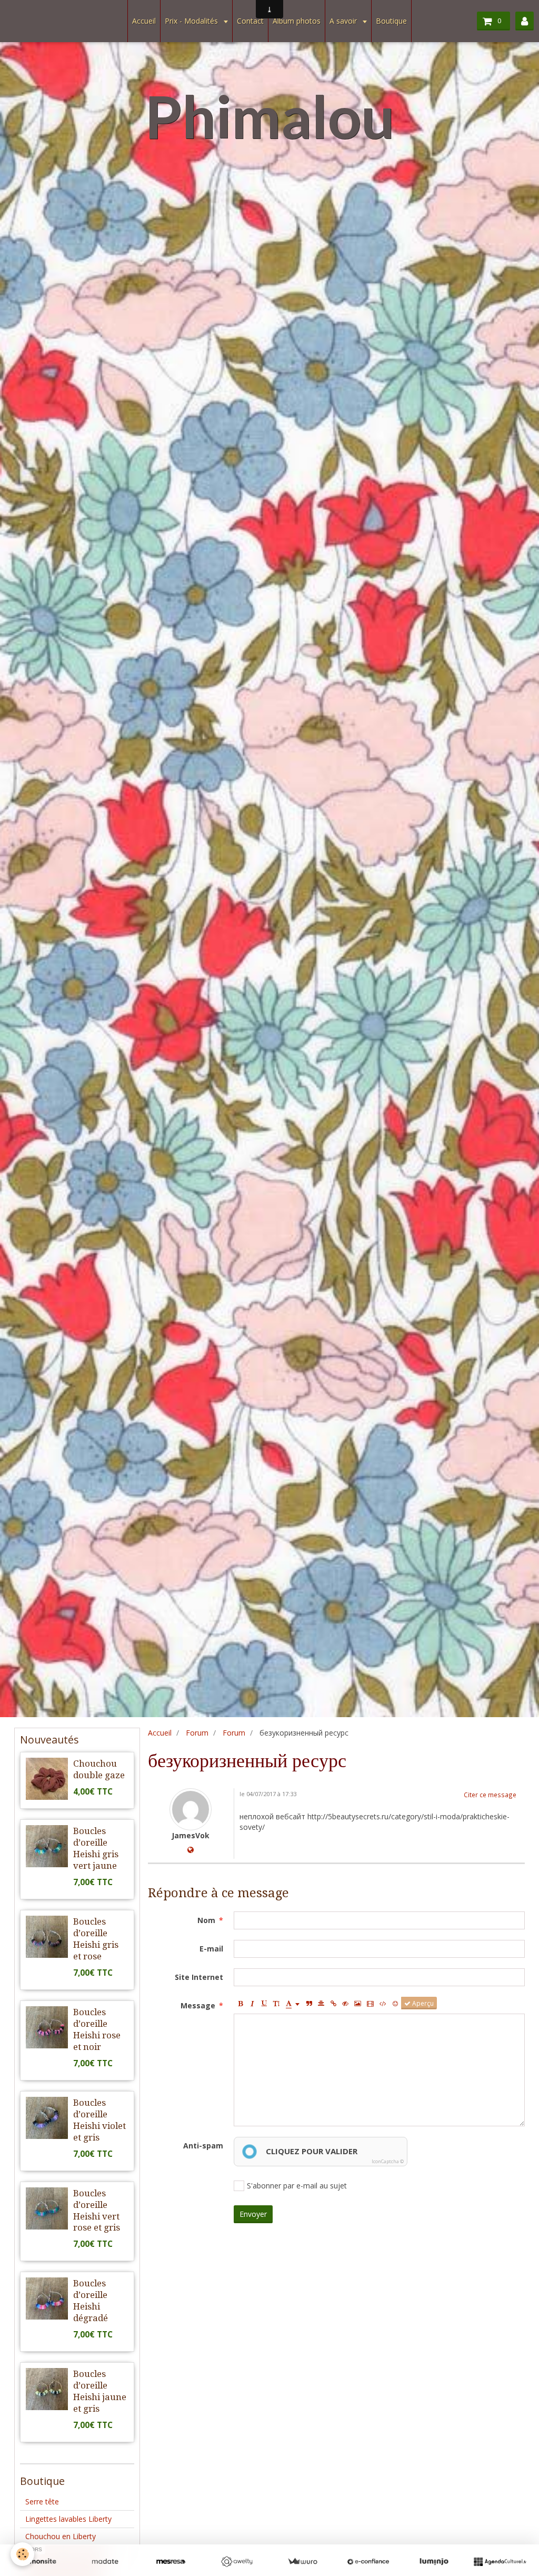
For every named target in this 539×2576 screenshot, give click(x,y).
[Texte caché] (345, 2003)
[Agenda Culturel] (500, 2562)
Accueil (144, 21)
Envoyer (253, 2214)
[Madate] (105, 2562)
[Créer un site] (39, 2562)
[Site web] (191, 1850)
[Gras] (240, 2003)
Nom (206, 1920)
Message (198, 2005)
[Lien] (333, 2003)
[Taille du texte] (276, 2003)
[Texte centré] (321, 2003)
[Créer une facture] (302, 2562)
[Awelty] (237, 2562)
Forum (197, 1733)
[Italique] (252, 2003)
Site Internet (199, 1977)
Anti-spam (203, 2146)
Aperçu (422, 2003)
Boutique (391, 21)
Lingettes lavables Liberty (68, 2519)
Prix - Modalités (192, 21)
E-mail (211, 1949)
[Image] (358, 2003)
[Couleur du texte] (293, 2003)
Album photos (297, 21)
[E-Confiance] (368, 2562)
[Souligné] (264, 2003)
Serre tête (42, 2501)
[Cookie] (22, 2554)
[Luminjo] (434, 2562)
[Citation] (309, 2003)
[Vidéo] (370, 2003)
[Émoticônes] (395, 2003)
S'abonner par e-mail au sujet (297, 2186)
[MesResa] (171, 2562)
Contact (250, 21)
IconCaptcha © (388, 2161)
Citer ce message (490, 1795)
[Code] (383, 2003)
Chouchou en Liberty (61, 2536)
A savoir (344, 21)
